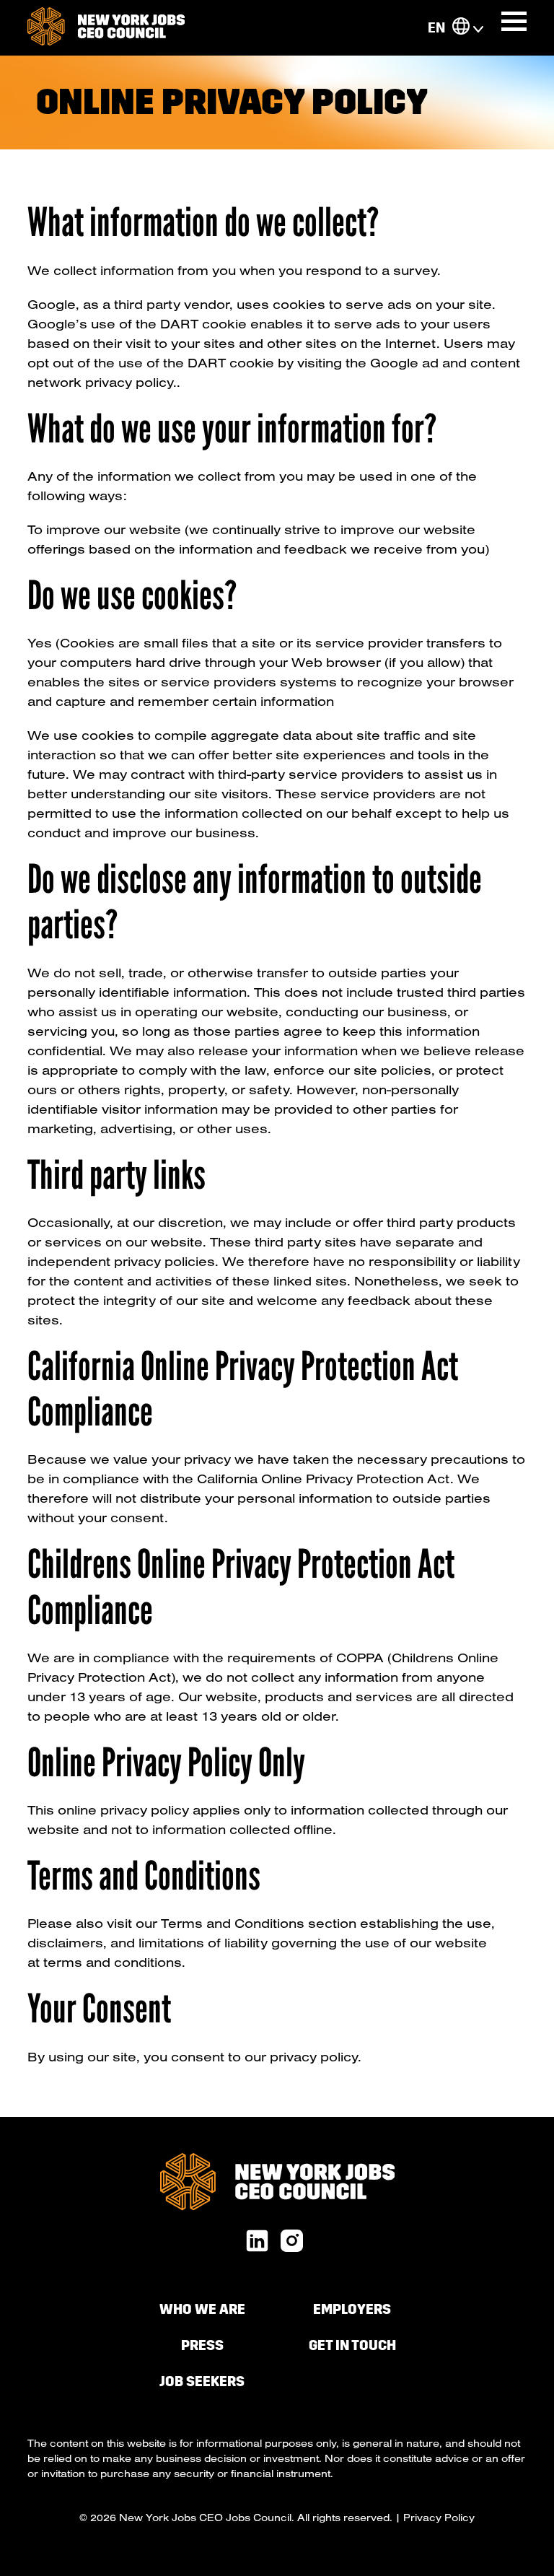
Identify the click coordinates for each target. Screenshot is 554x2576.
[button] (461, 28)
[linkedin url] (257, 2242)
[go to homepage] (106, 28)
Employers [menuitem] (352, 2309)
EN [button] (436, 28)
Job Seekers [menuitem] (202, 2381)
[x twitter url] (292, 2242)
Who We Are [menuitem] (202, 2309)
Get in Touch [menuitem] (352, 2345)
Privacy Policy (439, 2518)
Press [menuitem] (202, 2345)
